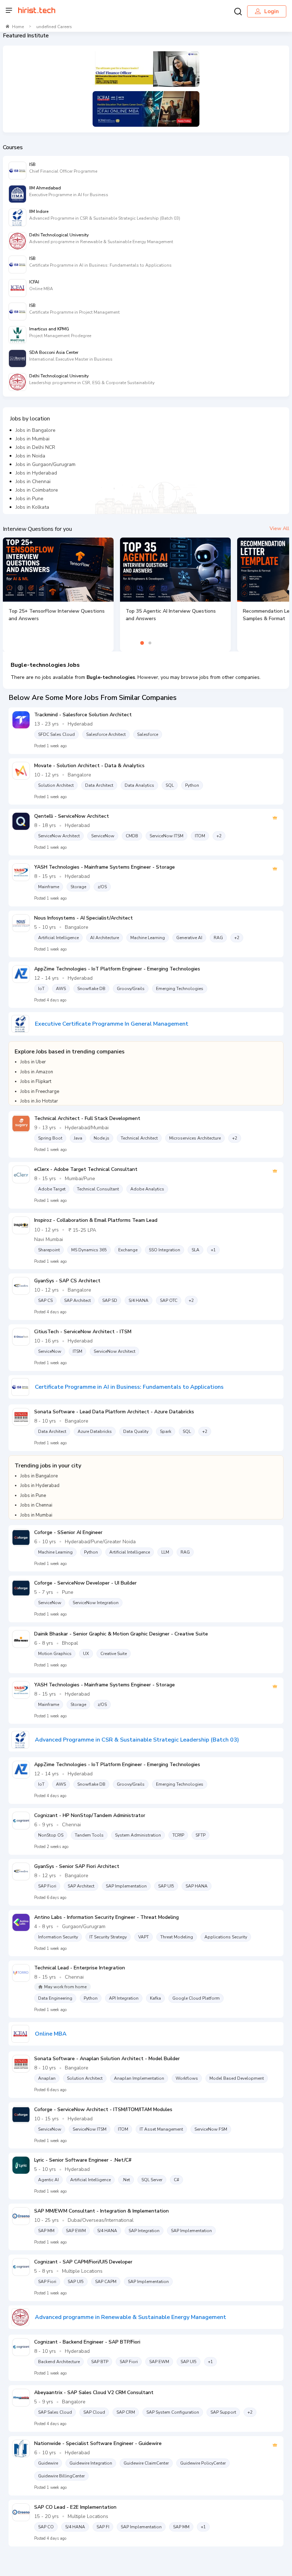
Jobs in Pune (30, 499)
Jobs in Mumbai (33, 439)
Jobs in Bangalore (36, 430)
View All (279, 528)
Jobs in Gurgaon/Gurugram (46, 464)
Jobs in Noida (30, 456)
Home (18, 27)
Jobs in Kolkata (32, 507)
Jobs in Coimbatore (37, 490)
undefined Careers (54, 27)
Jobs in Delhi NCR (35, 447)
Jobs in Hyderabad (36, 473)
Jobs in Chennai (33, 481)
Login (272, 11)
